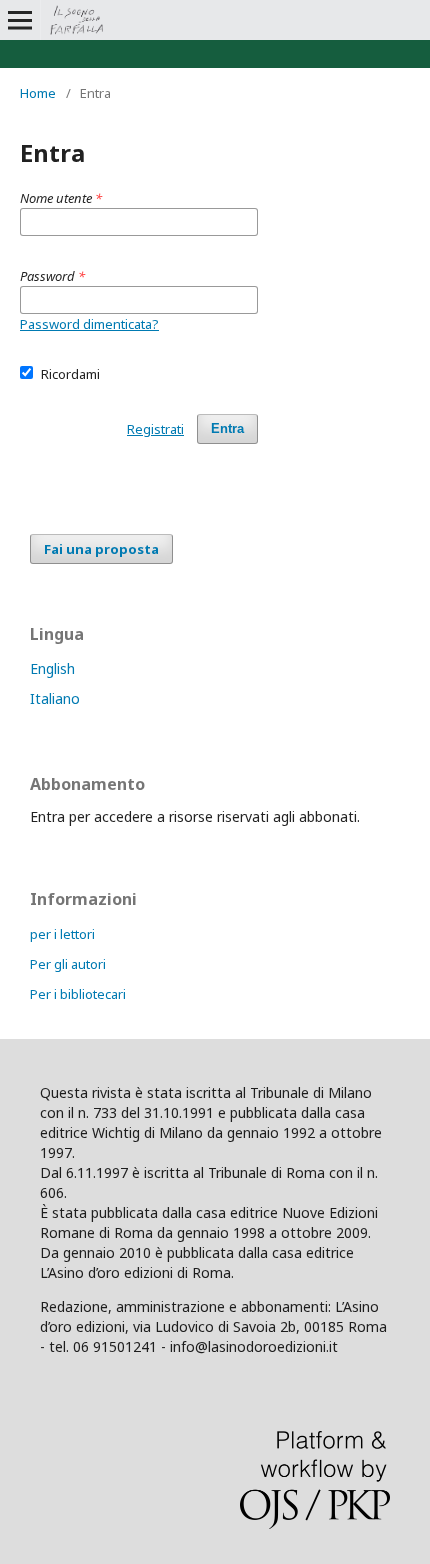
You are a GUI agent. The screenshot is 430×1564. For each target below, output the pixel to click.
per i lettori (62, 934)
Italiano (55, 698)
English (52, 668)
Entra (227, 428)
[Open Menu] (20, 20)
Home (38, 93)
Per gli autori (68, 964)
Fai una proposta (101, 549)
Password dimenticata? (89, 324)
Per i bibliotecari (78, 994)
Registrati (155, 429)
